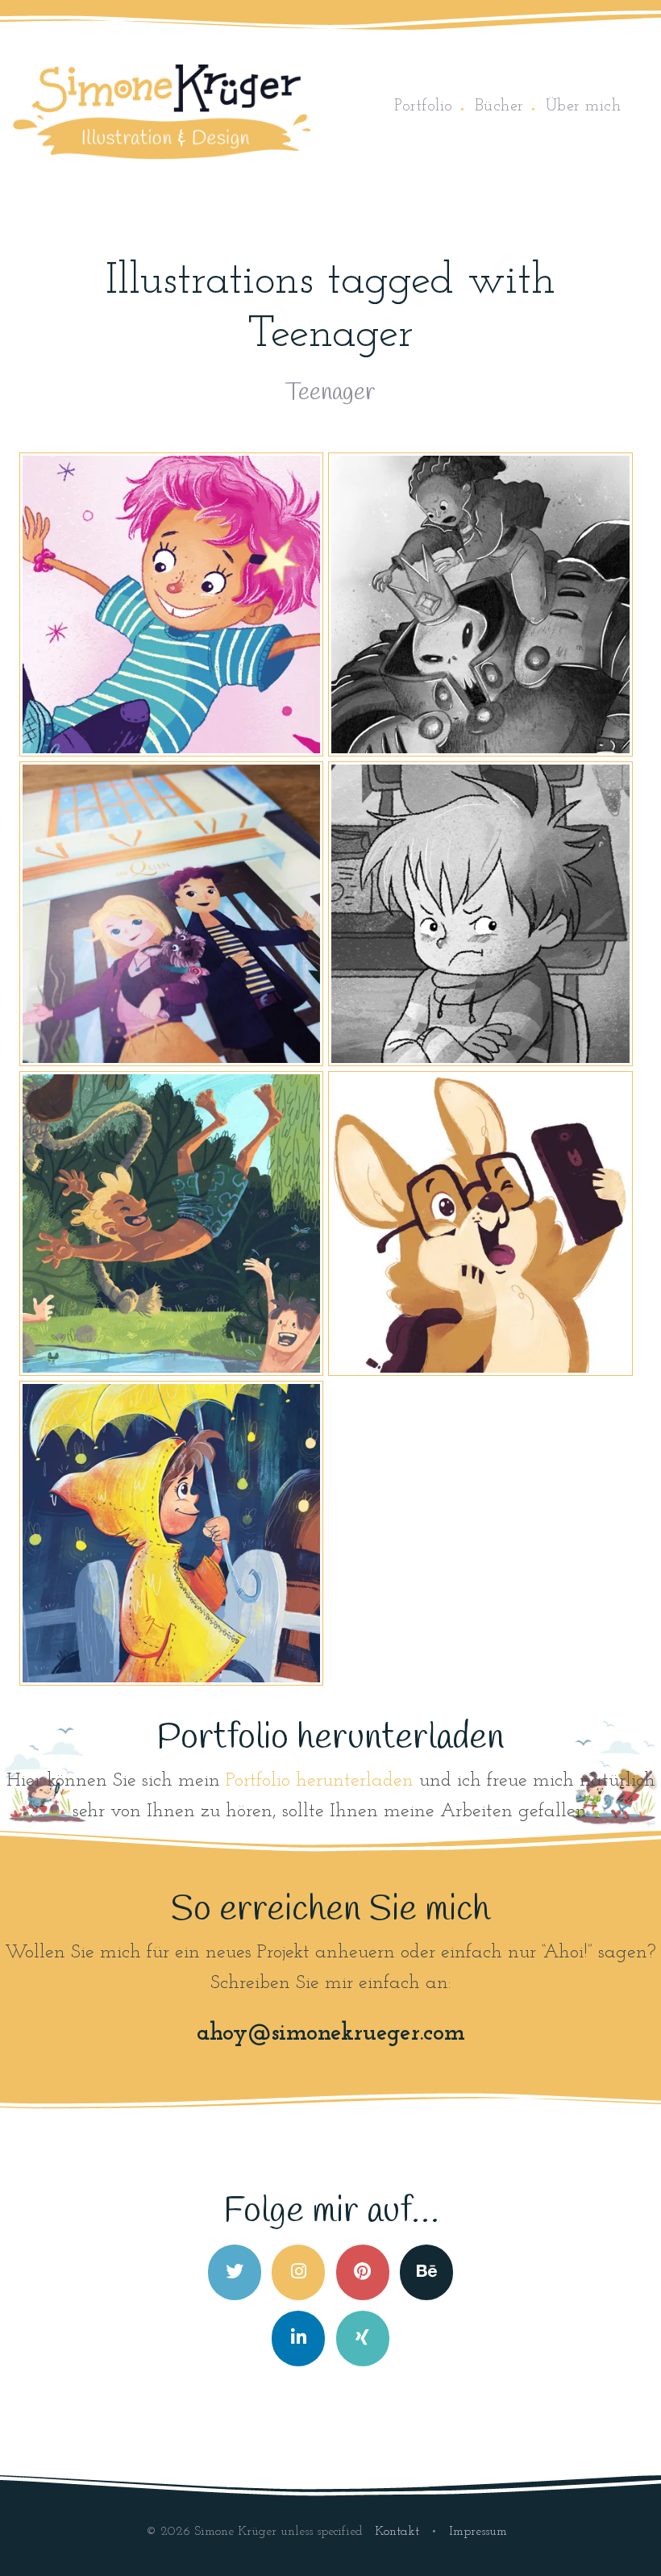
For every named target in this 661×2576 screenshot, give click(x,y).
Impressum (478, 2532)
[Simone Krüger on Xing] (363, 2338)
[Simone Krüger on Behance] (426, 2272)
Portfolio (424, 106)
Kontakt (399, 2532)
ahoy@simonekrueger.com (331, 2034)
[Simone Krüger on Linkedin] (298, 2338)
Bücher (499, 106)
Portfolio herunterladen (320, 1781)
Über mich (584, 106)
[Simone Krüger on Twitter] (235, 2272)
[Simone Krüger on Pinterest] (363, 2272)
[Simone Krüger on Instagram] (298, 2272)
